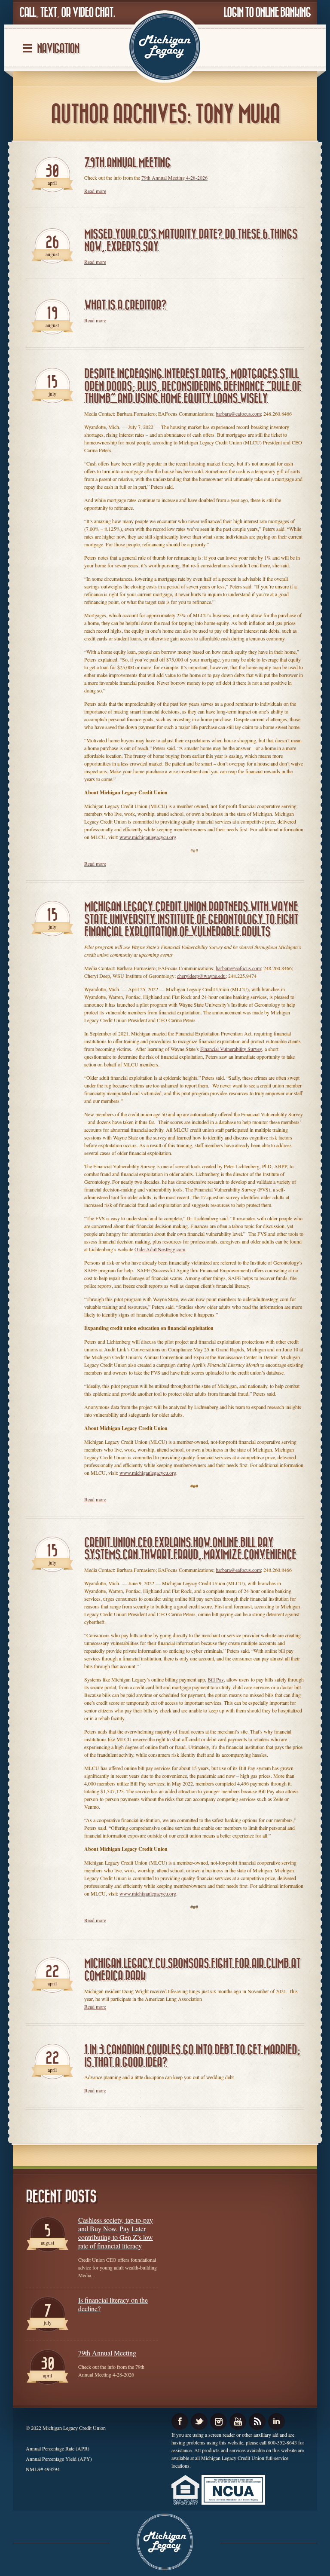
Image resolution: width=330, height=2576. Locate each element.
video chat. (93, 13)
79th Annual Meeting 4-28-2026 (174, 178)
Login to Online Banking (267, 13)
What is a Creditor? (125, 305)
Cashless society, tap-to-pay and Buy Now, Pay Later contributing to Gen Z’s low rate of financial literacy (116, 2233)
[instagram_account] (218, 2421)
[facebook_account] (180, 2421)
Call (27, 13)
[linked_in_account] (277, 2421)
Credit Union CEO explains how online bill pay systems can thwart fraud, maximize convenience (190, 1549)
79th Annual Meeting (127, 163)
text (48, 13)
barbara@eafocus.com (238, 414)
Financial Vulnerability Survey (231, 1049)
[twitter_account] (199, 2421)
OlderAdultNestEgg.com (160, 1249)
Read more (95, 191)
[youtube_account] (238, 2421)
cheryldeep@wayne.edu (201, 976)
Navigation (58, 49)
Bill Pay (216, 1679)
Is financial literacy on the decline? (113, 2304)
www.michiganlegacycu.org (148, 837)
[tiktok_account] (257, 2421)
